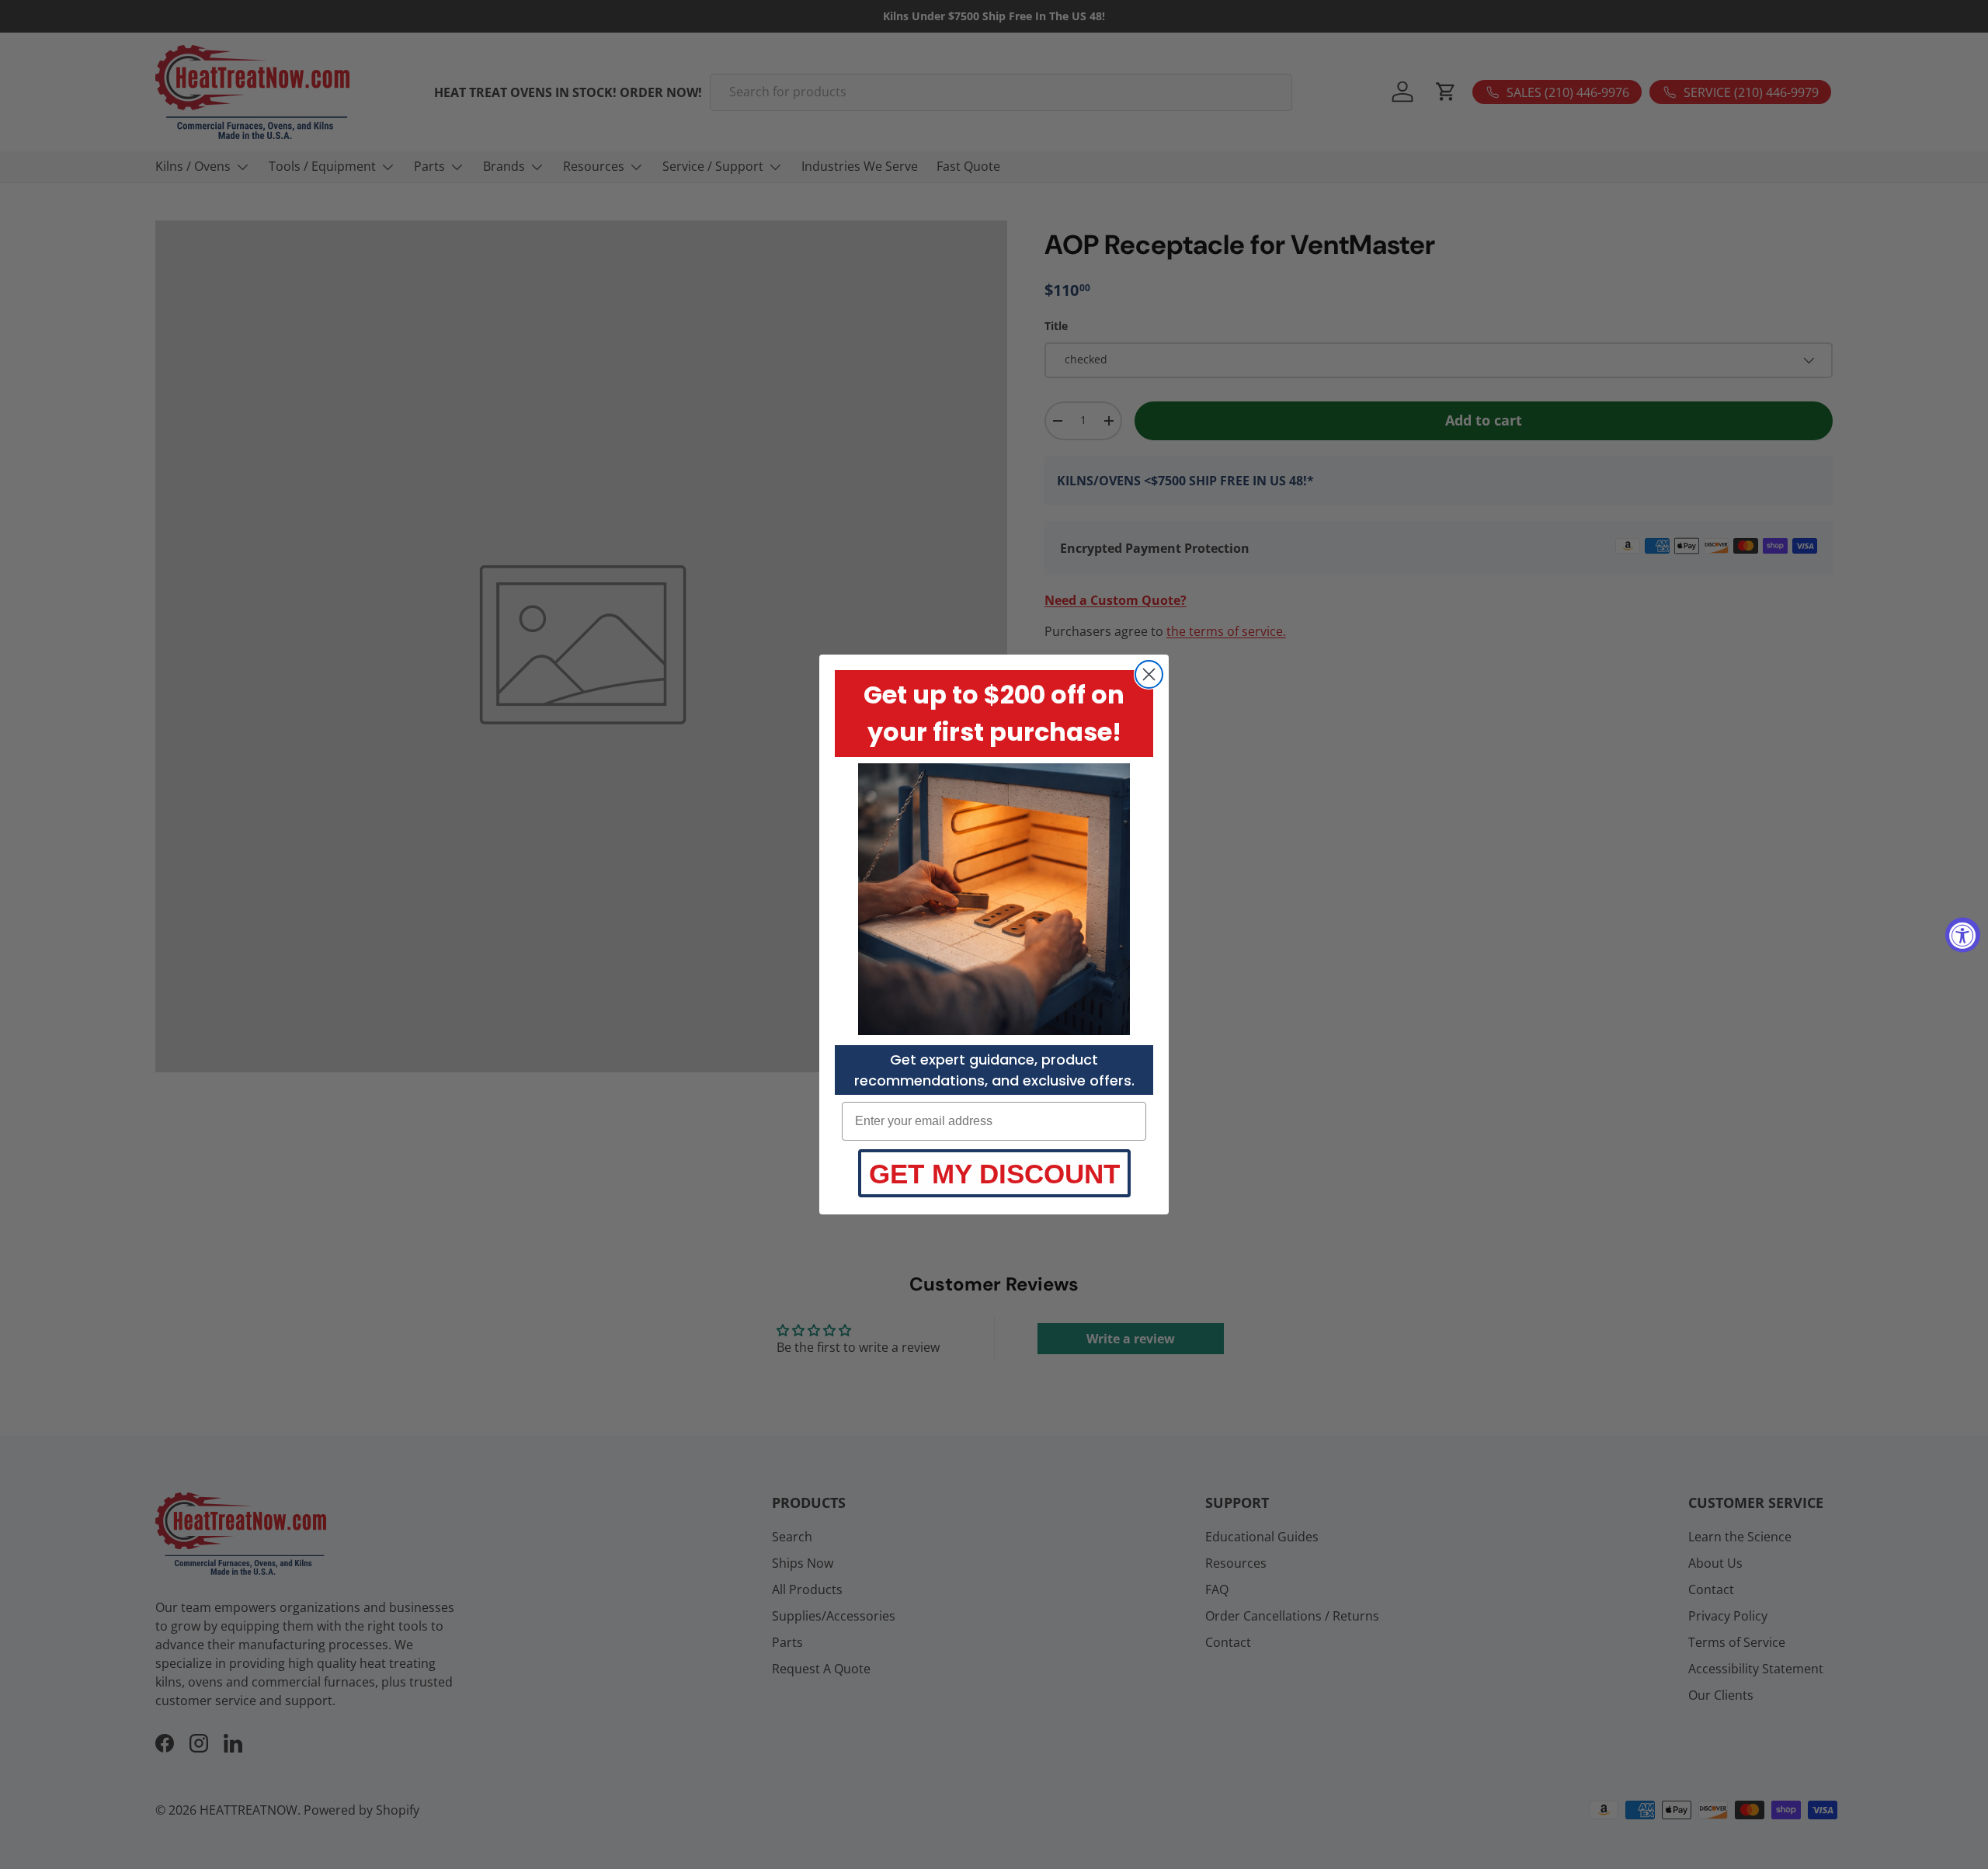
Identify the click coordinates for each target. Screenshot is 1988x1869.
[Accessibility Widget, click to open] (1963, 934)
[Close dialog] (1149, 674)
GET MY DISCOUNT (994, 1174)
